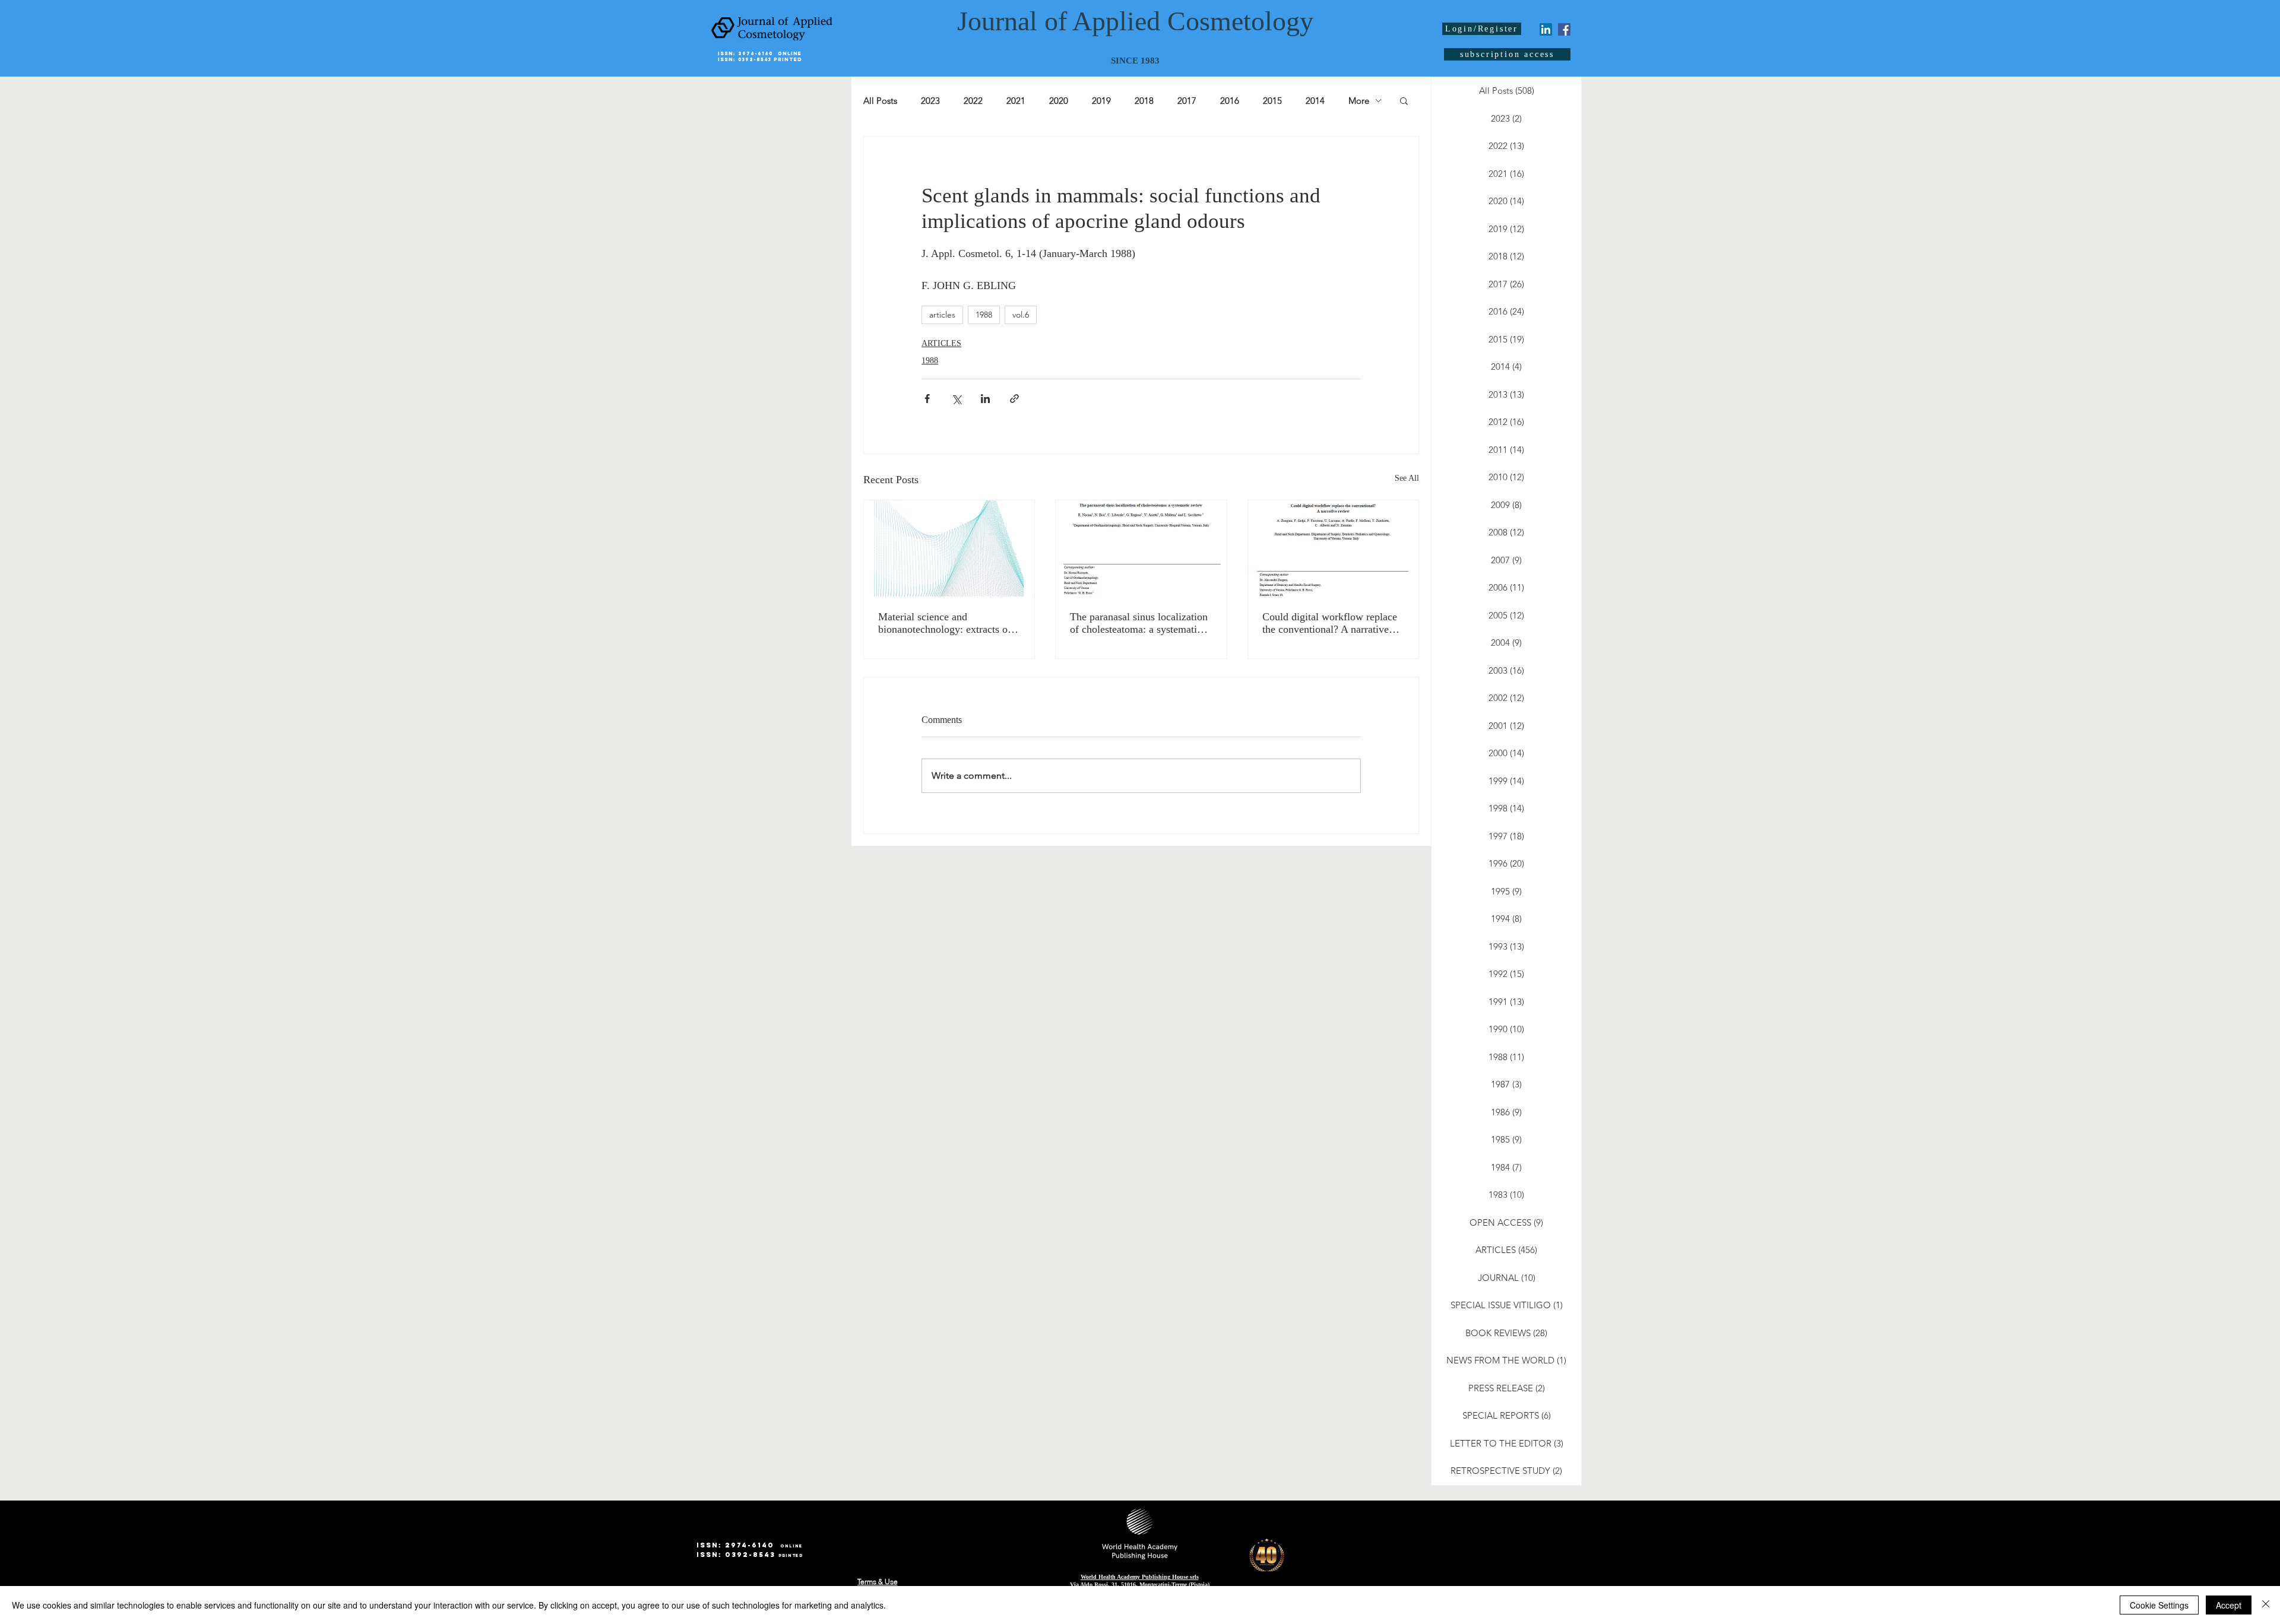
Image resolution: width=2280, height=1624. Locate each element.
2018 (1144, 101)
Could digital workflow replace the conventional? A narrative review (1330, 623)
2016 (1230, 101)
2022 (973, 101)
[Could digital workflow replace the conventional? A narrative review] (1333, 548)
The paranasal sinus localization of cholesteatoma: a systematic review (1139, 623)
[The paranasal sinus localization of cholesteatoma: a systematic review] (1141, 548)
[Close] (2266, 1605)
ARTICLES (941, 343)
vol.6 (1021, 315)
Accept (2229, 1605)
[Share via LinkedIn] (985, 399)
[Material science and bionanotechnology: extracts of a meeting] (949, 548)
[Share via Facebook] (927, 399)
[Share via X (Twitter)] (956, 399)
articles (942, 315)
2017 (1187, 101)
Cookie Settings (2159, 1605)
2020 (1059, 101)
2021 (1016, 101)
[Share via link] (1014, 399)
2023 (930, 101)
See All (1407, 478)
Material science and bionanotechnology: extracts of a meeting (949, 623)
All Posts (880, 101)
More (1359, 101)
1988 (984, 315)
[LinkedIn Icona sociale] (1546, 29)
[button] (1404, 100)
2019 (1101, 101)
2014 (1315, 101)
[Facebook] (1564, 29)
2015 (1272, 101)
